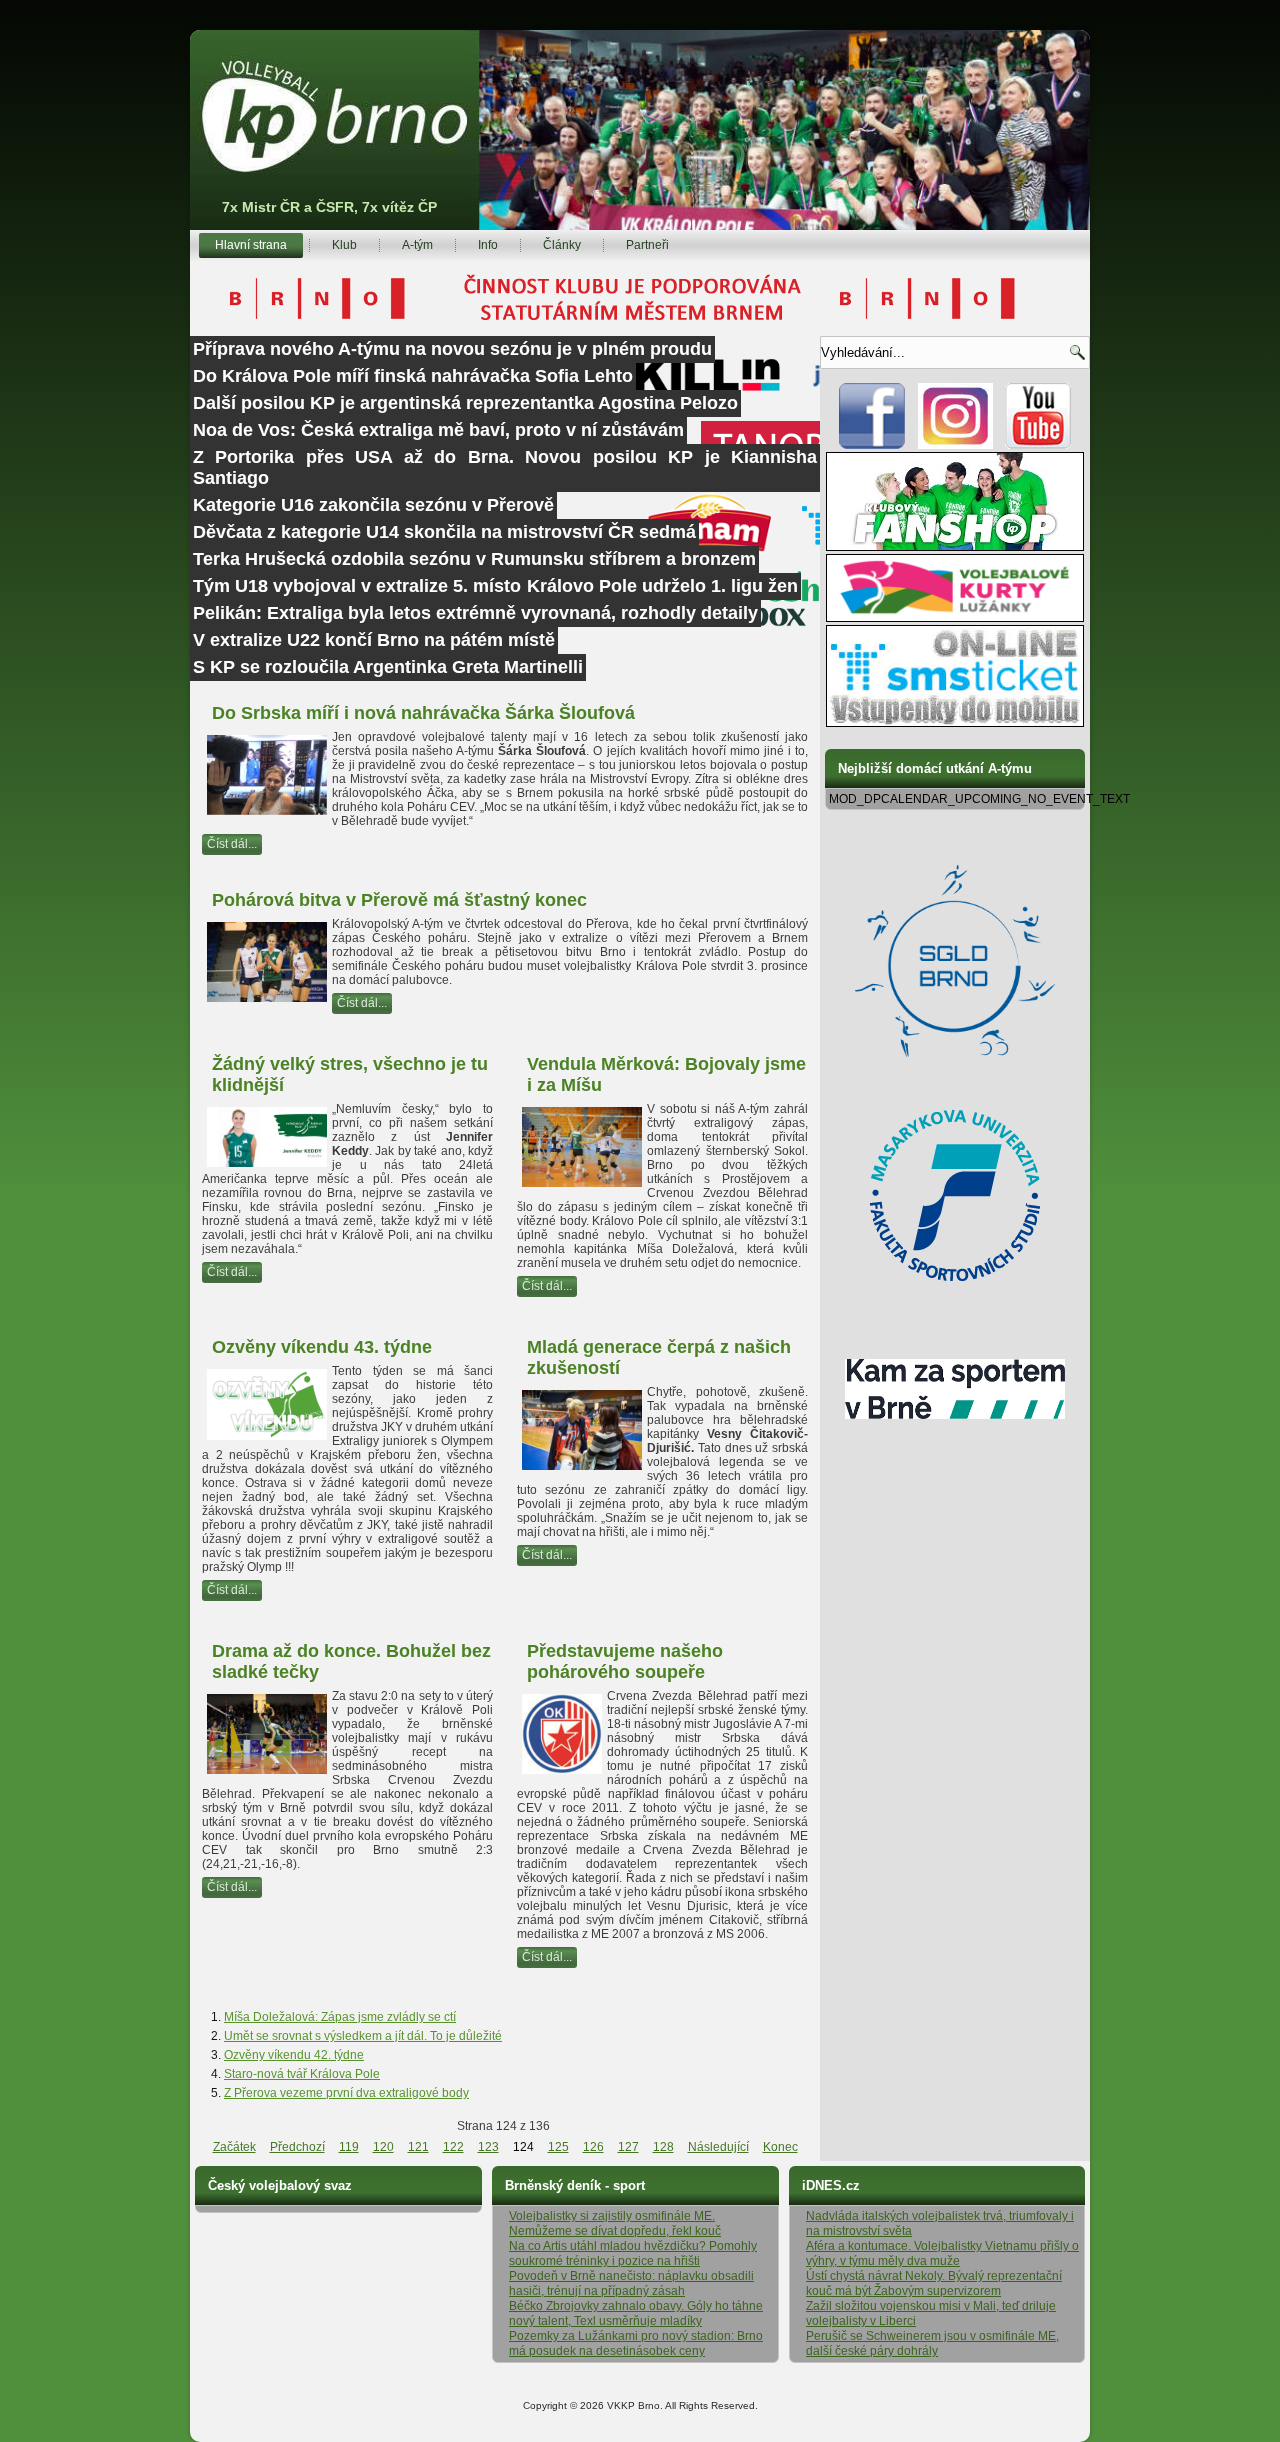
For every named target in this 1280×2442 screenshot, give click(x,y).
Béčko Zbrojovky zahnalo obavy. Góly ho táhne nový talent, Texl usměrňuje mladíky (636, 2313)
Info (488, 245)
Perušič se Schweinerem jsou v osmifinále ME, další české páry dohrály (932, 2343)
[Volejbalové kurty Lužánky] (955, 618)
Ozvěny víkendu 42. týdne (294, 2055)
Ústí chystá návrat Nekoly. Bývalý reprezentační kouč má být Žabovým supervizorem (934, 2283)
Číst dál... (232, 844)
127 (628, 2147)
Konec (780, 2147)
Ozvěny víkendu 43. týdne (322, 1347)
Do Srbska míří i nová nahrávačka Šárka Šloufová (423, 713)
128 (663, 2147)
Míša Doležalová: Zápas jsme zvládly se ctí (340, 2017)
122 (453, 2147)
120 (383, 2147)
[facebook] (872, 445)
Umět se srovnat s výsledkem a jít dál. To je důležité (363, 2036)
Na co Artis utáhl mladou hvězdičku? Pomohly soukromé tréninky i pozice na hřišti (633, 2253)
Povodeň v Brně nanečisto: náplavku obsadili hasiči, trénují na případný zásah (631, 2283)
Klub (344, 245)
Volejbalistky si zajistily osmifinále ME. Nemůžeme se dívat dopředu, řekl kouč (615, 2223)
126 (593, 2147)
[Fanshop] (955, 547)
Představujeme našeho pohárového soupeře (625, 1661)
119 (349, 2147)
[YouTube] (1038, 445)
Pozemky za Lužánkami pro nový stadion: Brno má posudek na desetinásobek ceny (636, 2343)
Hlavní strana (251, 245)
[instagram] (955, 445)
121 (418, 2147)
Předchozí (297, 2147)
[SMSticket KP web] (955, 723)
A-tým (417, 245)
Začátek (234, 2147)
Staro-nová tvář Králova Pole (302, 2074)
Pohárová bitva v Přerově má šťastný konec (399, 900)
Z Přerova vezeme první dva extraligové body (346, 2093)
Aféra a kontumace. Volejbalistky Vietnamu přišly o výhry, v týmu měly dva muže (942, 2253)
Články (562, 245)
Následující (718, 2147)
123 (488, 2147)
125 (558, 2147)
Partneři (647, 245)
